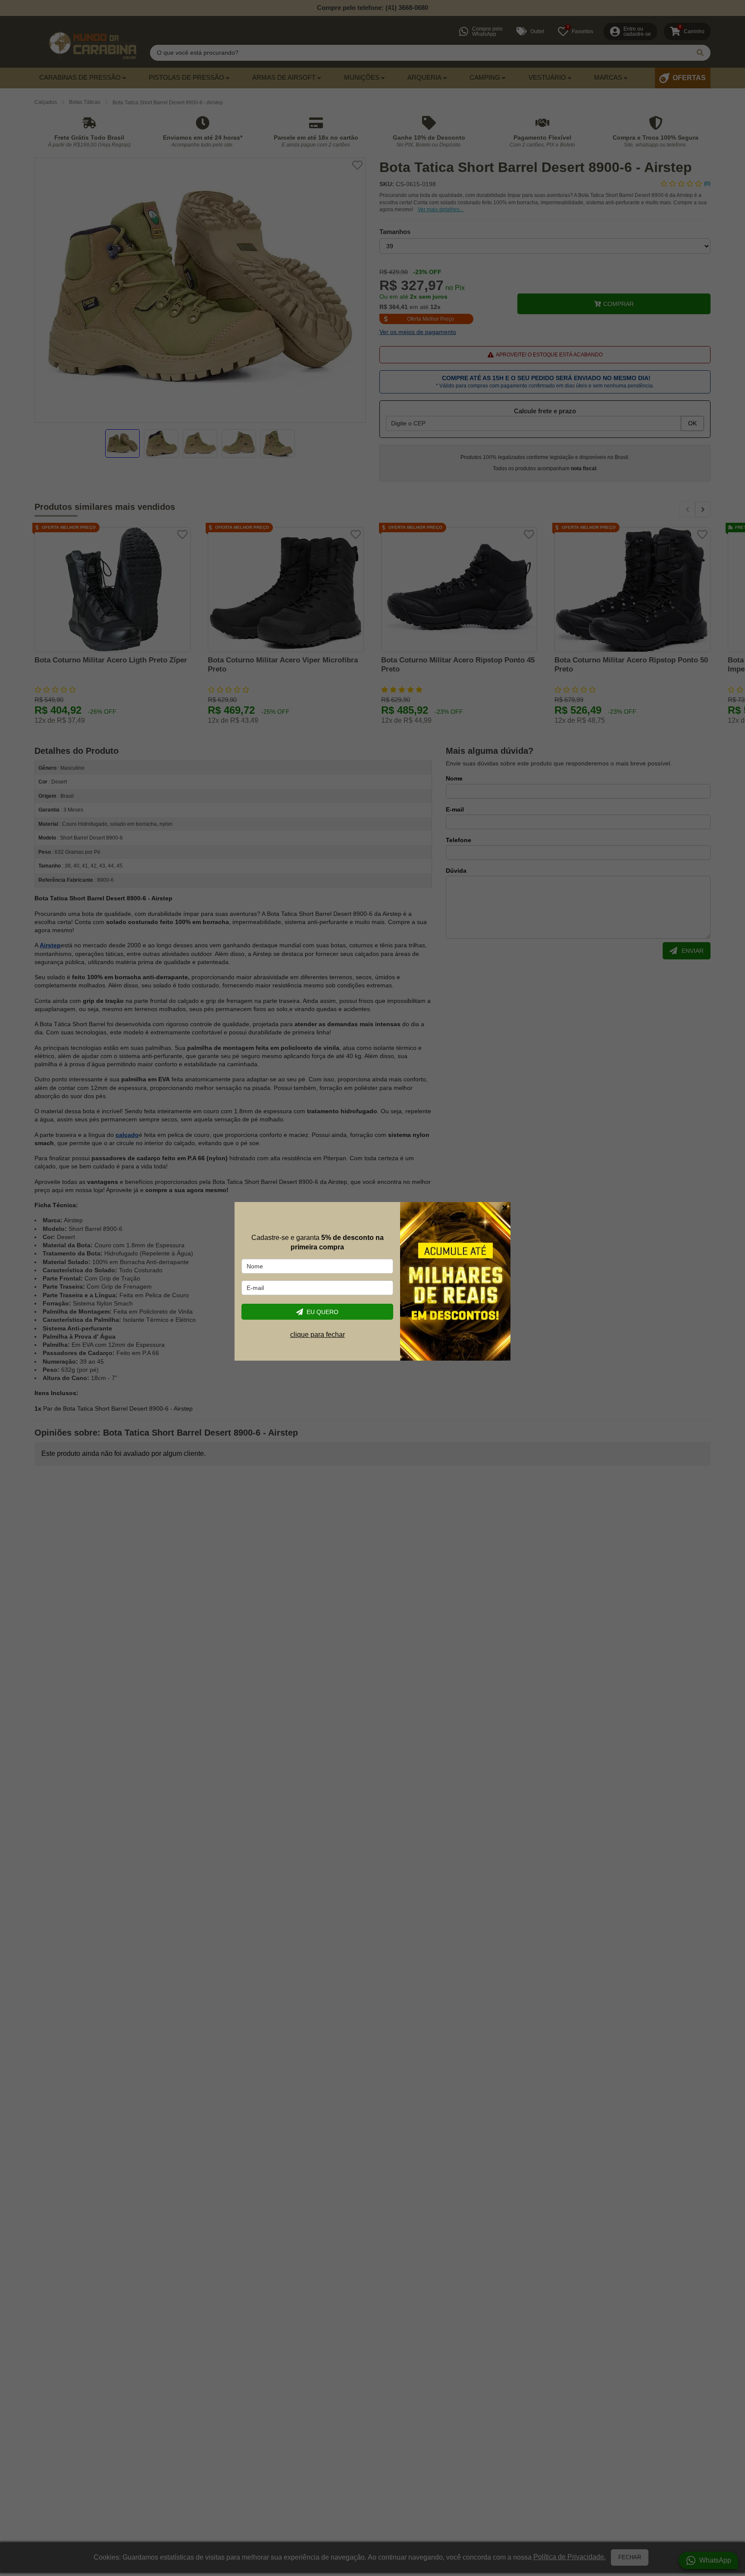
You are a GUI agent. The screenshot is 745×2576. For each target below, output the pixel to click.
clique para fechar (318, 1335)
